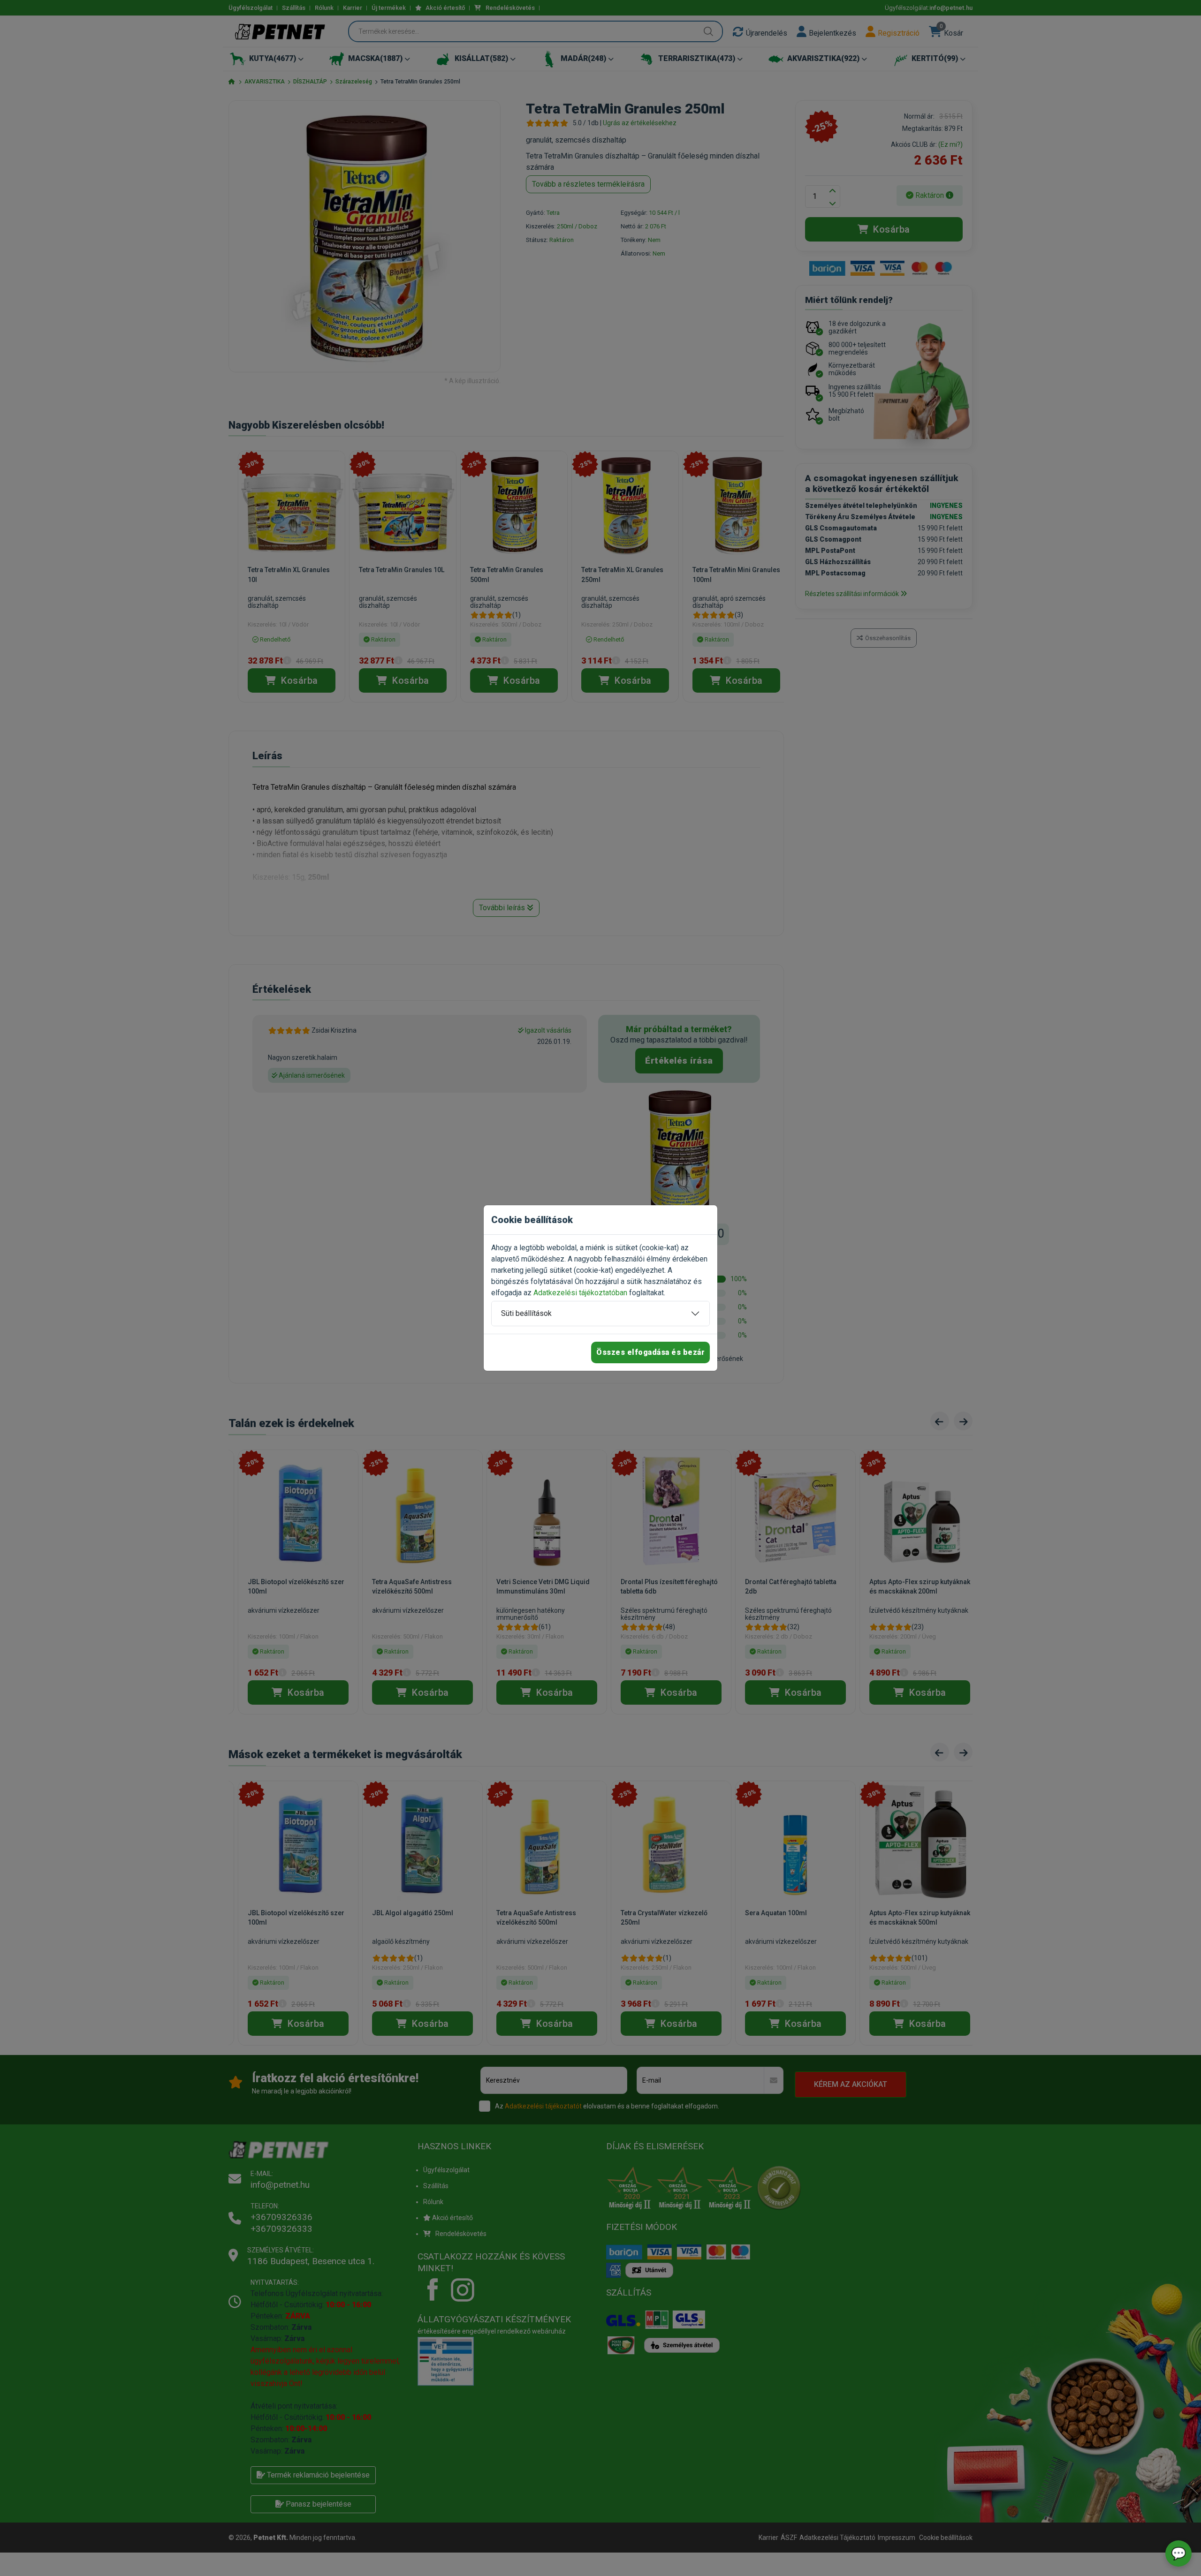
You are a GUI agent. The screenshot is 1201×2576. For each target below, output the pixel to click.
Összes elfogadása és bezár (650, 1352)
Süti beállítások (526, 1313)
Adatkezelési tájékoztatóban (580, 1293)
